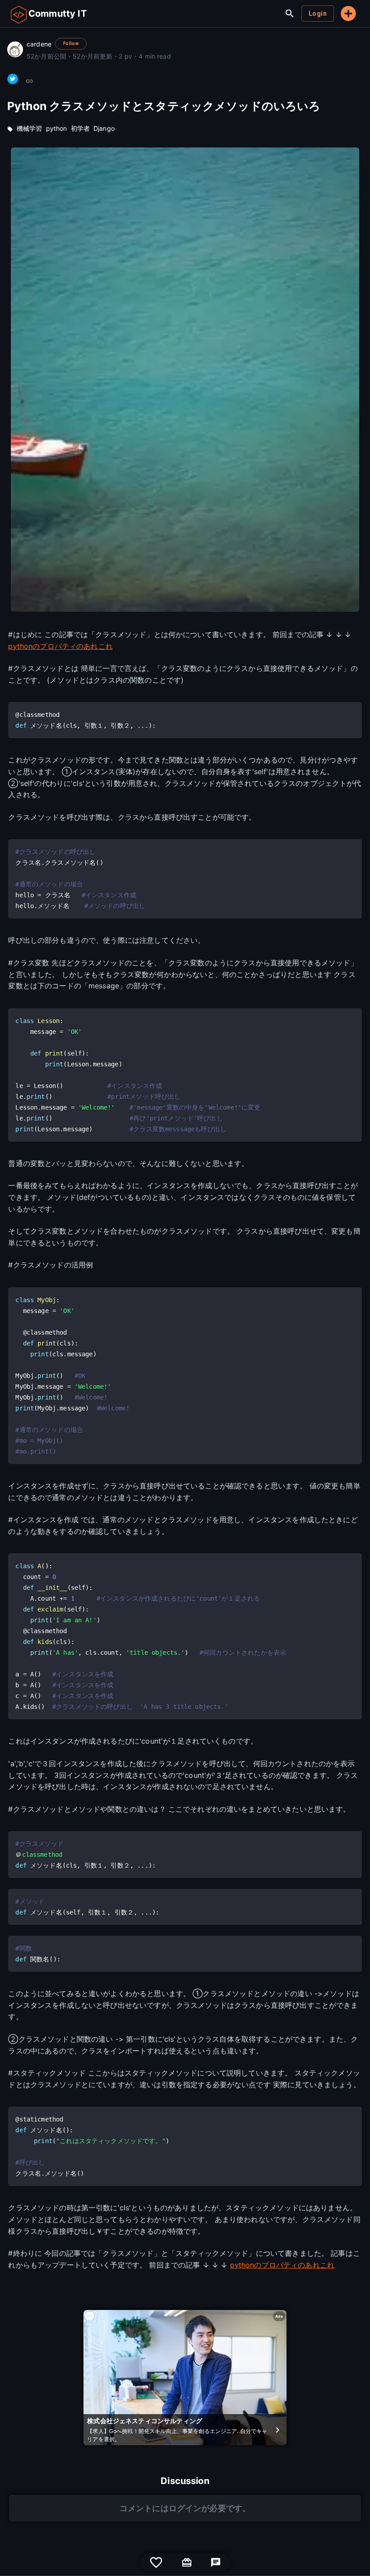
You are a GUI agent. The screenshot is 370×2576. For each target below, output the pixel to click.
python (57, 128)
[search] (290, 14)
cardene (39, 44)
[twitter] (13, 79)
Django (104, 128)
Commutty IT (58, 14)
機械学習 (30, 128)
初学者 (80, 128)
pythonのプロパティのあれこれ (60, 646)
